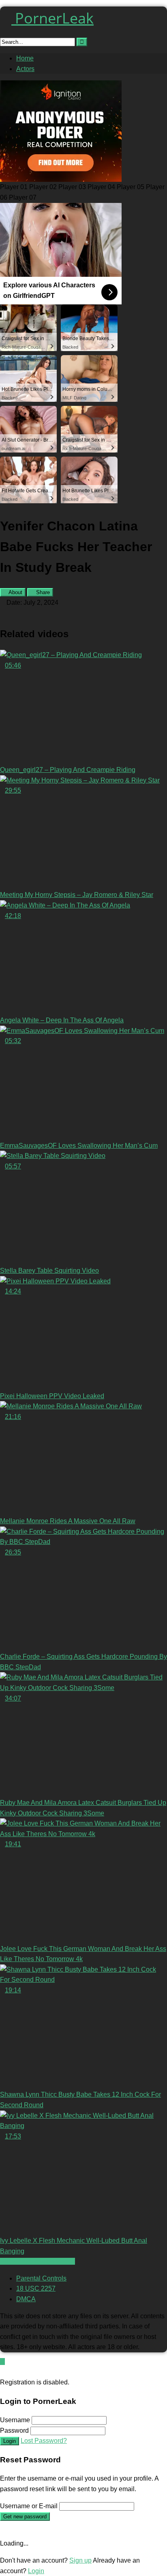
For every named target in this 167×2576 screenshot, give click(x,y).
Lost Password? (44, 2441)
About (15, 592)
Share (42, 592)
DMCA (26, 2299)
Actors (25, 69)
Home (25, 58)
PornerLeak (52, 18)
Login (10, 2441)
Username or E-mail (29, 2506)
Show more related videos (37, 2261)
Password (14, 2430)
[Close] (2, 2372)
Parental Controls (41, 2278)
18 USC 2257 (36, 2288)
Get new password (25, 2517)
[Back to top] (2, 2362)
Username (15, 2420)
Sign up (80, 2560)
